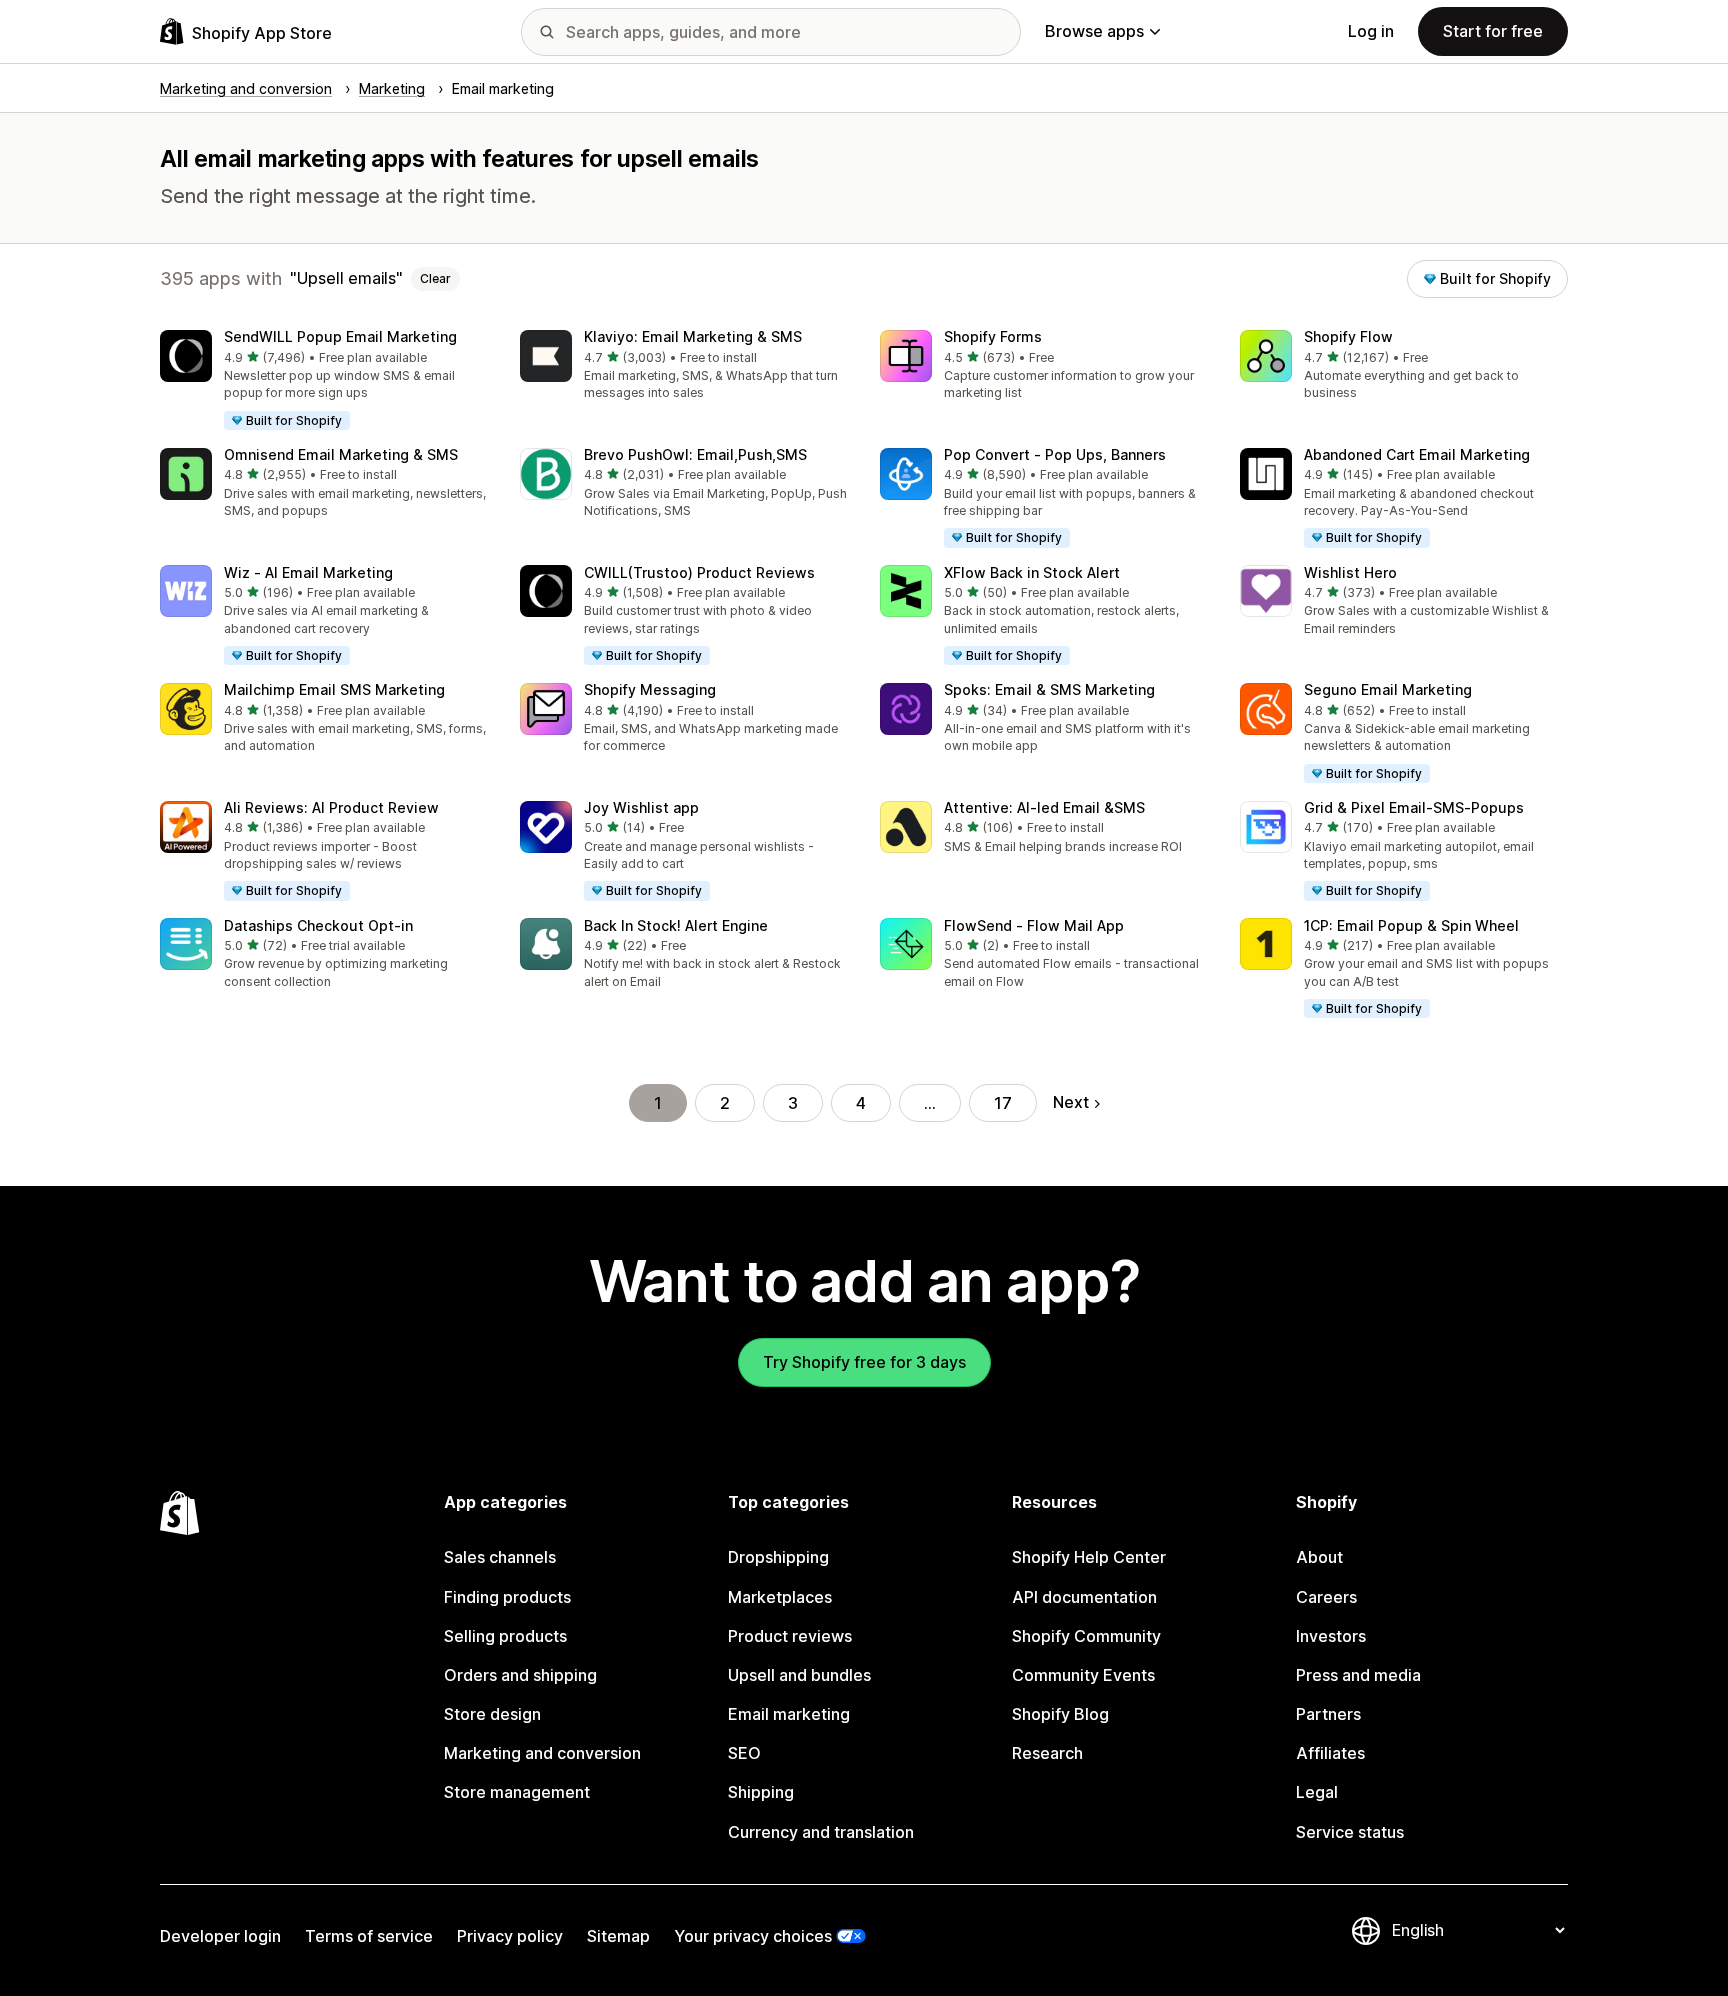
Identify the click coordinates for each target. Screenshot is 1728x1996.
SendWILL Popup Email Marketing (340, 336)
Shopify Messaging (650, 689)
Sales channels (500, 1557)
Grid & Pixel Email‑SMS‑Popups (1414, 807)
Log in (1371, 31)
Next (1071, 1102)
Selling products (505, 1636)
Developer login (220, 1936)
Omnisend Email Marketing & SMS (341, 454)
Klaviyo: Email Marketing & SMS (693, 336)
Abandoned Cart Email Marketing (1417, 454)
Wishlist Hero (1350, 572)
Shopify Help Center (1089, 1557)
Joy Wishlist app (641, 807)
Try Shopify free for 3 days (864, 1362)
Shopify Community (1086, 1636)
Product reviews (790, 1636)
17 (1003, 1103)
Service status (1350, 1832)
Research (1047, 1753)
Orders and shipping (520, 1675)
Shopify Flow (1348, 336)
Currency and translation (821, 1832)
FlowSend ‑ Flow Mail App (1034, 925)
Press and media (1358, 1675)
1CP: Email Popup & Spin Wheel (1411, 925)
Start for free (1493, 31)
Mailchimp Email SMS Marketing (334, 689)
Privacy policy (510, 1936)
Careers (1326, 1597)
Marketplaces (780, 1597)
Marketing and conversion (542, 1753)
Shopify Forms (993, 336)
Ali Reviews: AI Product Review (331, 807)
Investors (1331, 1636)
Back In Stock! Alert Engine (676, 925)
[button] (324, 381)
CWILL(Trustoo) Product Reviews (699, 572)
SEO (744, 1753)
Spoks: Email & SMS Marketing (1049, 689)
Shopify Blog (1060, 1714)
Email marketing (789, 1714)
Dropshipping (778, 1557)
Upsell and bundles (799, 1675)
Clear (435, 278)
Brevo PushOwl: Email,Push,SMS (695, 454)
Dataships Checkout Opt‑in (318, 925)
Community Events (1083, 1675)
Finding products (507, 1597)
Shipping (761, 1792)
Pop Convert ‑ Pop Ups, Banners (1055, 454)
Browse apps (1094, 31)
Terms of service (369, 1936)
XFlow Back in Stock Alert (1032, 572)
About (1319, 1557)
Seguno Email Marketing (1388, 689)
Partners (1328, 1714)
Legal (1317, 1792)
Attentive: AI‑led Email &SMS (1044, 807)
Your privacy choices (753, 1936)
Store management (517, 1792)
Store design (492, 1714)
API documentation (1084, 1597)
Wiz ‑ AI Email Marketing (308, 572)
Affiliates (1330, 1753)
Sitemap (618, 1936)
